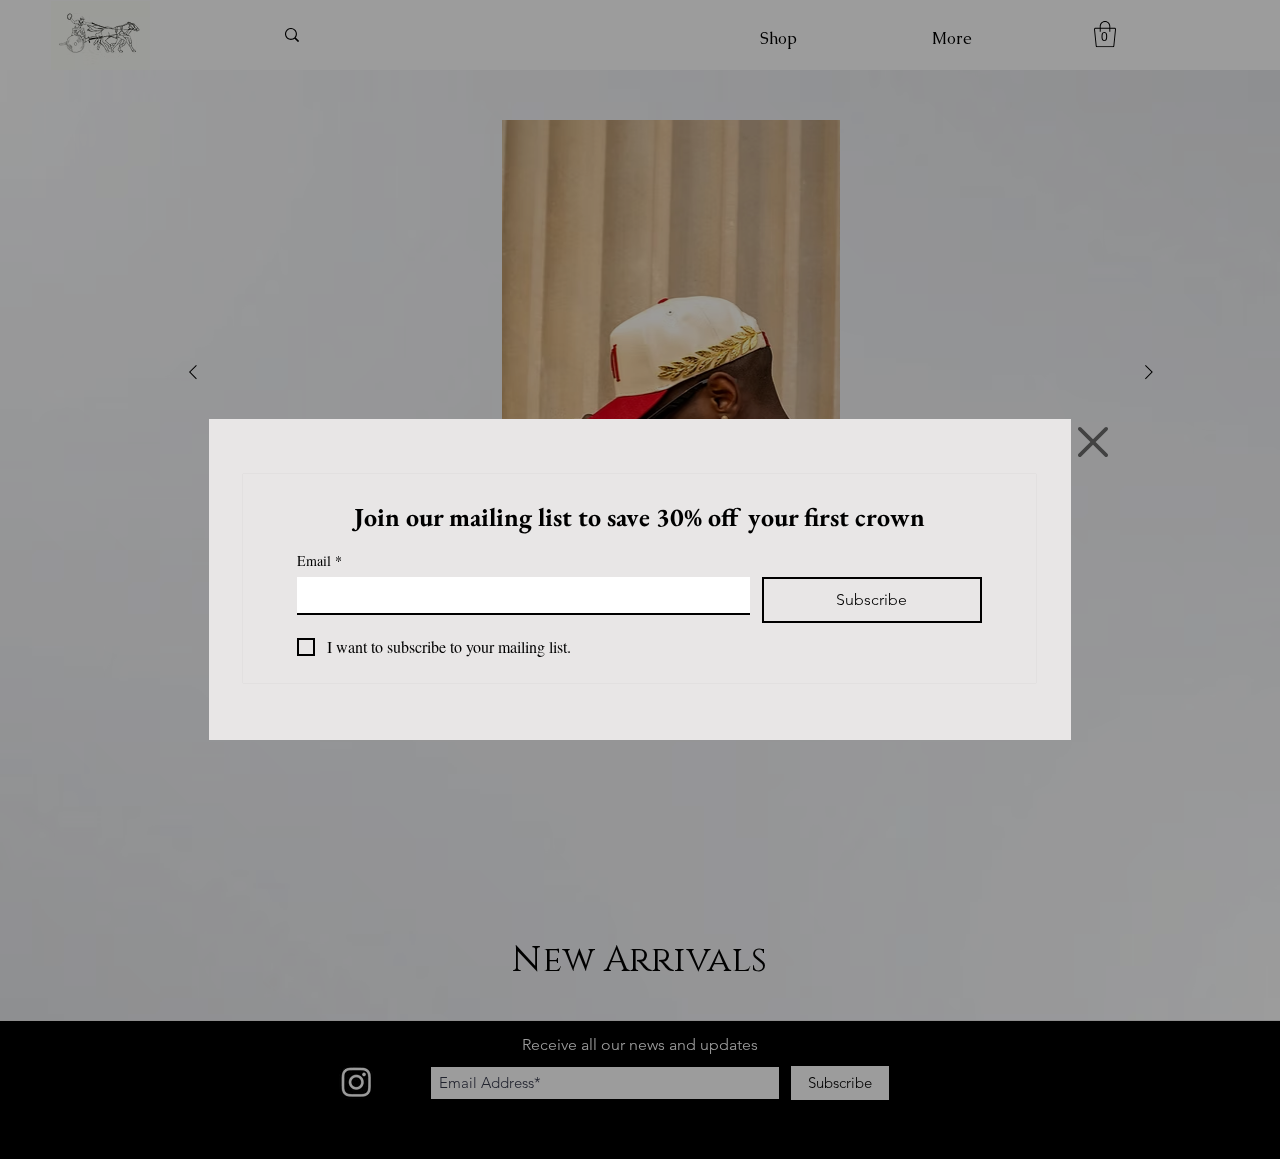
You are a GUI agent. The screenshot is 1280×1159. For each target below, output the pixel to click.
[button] (1093, 442)
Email (319, 560)
